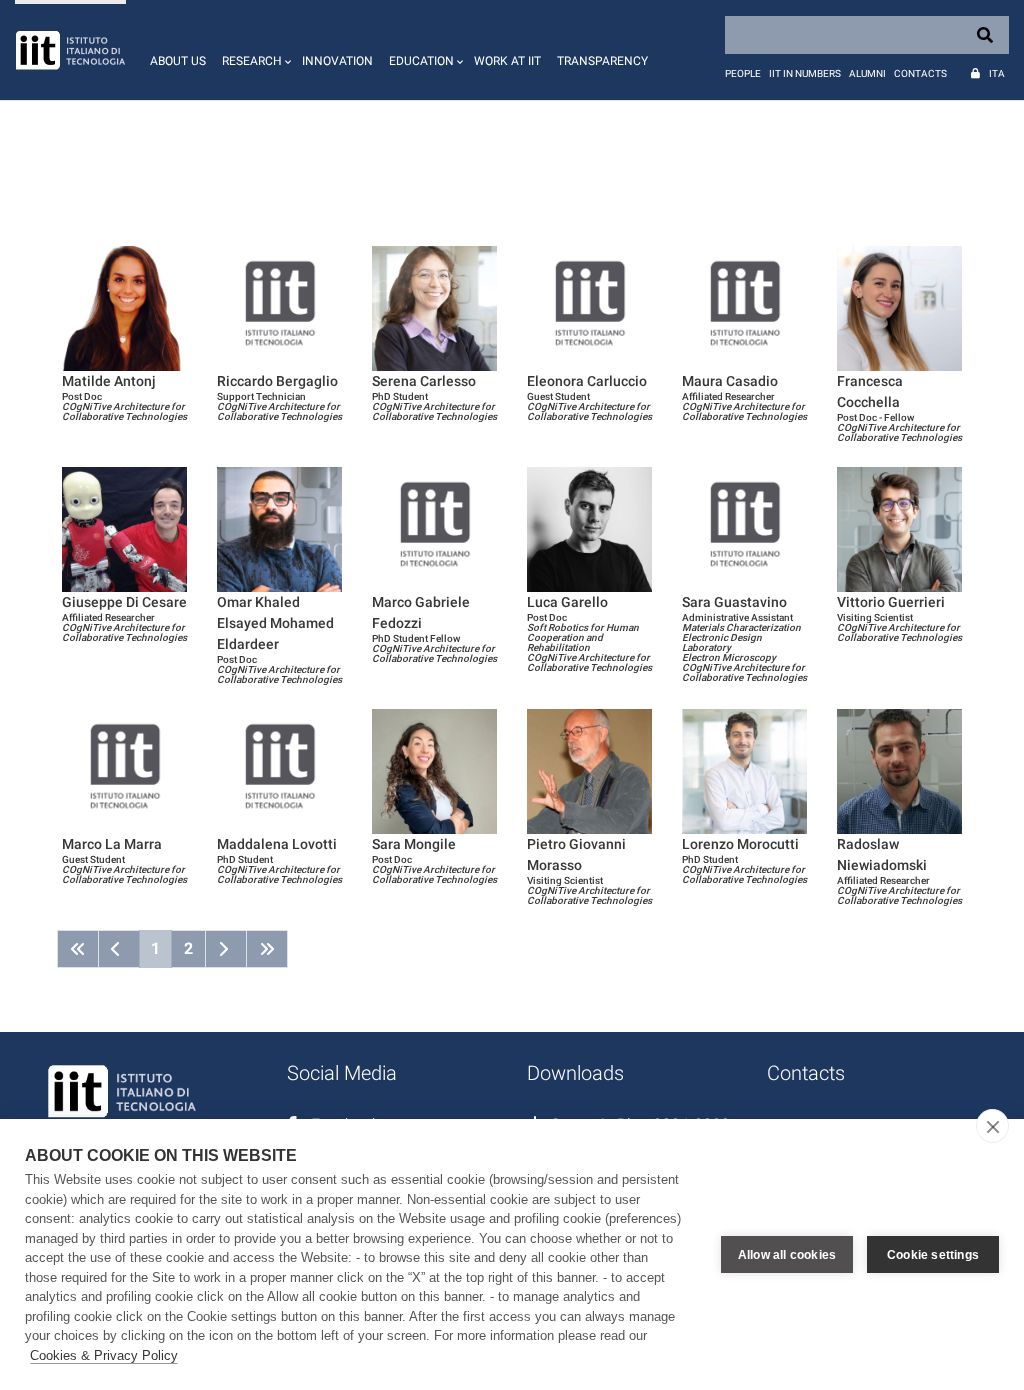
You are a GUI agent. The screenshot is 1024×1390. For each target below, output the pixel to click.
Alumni (867, 73)
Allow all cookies (787, 1255)
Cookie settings (933, 1255)
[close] (992, 1126)
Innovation (337, 61)
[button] (254, 50)
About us (178, 61)
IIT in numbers (805, 73)
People (743, 73)
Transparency (602, 61)
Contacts (920, 73)
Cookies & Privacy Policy (104, 1355)
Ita (997, 73)
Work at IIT (507, 61)
